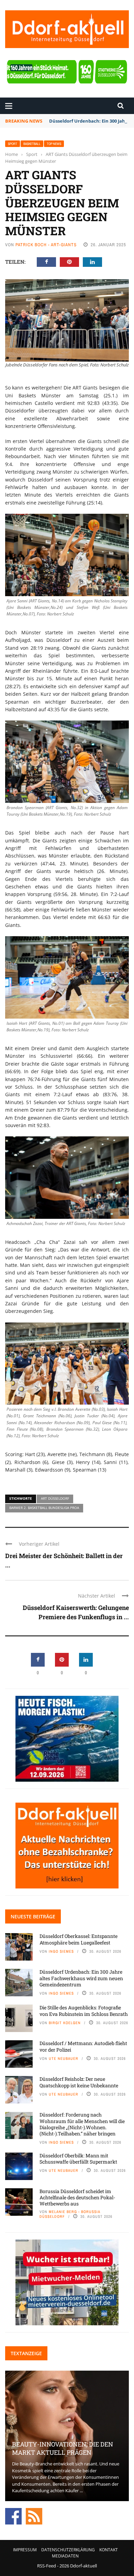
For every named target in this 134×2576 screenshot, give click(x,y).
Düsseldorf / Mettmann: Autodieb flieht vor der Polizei (83, 2046)
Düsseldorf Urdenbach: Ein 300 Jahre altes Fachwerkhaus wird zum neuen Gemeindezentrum (81, 1978)
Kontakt (109, 2550)
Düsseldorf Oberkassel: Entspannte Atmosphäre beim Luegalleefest (79, 1939)
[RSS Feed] (34, 2516)
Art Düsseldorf (55, 1498)
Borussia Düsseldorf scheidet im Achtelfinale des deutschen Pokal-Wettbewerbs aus (77, 2197)
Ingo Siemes (61, 1951)
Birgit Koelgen (65, 2023)
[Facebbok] (13, 2516)
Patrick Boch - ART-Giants (46, 245)
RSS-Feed (47, 2566)
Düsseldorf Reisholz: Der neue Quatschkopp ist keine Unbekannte (79, 2082)
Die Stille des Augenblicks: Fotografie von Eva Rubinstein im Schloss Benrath (84, 2011)
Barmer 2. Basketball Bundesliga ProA (44, 1508)
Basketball (32, 144)
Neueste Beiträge (33, 1916)
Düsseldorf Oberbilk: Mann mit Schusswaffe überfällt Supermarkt (78, 2159)
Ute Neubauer (64, 2058)
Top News (54, 144)
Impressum (25, 2550)
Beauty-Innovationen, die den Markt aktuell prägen (63, 2448)
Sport (13, 144)
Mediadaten (65, 2556)
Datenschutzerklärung (68, 2550)
